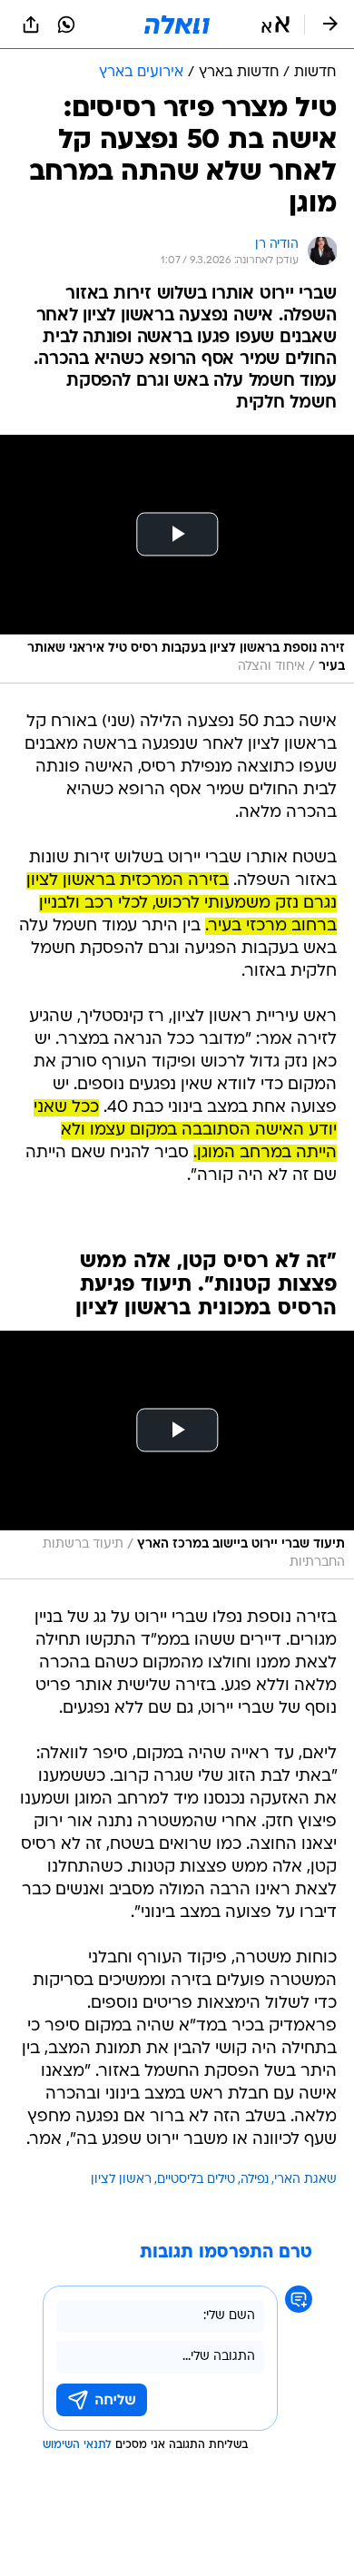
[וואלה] (177, 25)
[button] (275, 25)
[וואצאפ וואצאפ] (66, 25)
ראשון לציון (121, 2180)
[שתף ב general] (31, 25)
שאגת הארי (305, 2180)
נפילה (255, 2180)
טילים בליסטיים (196, 2180)
